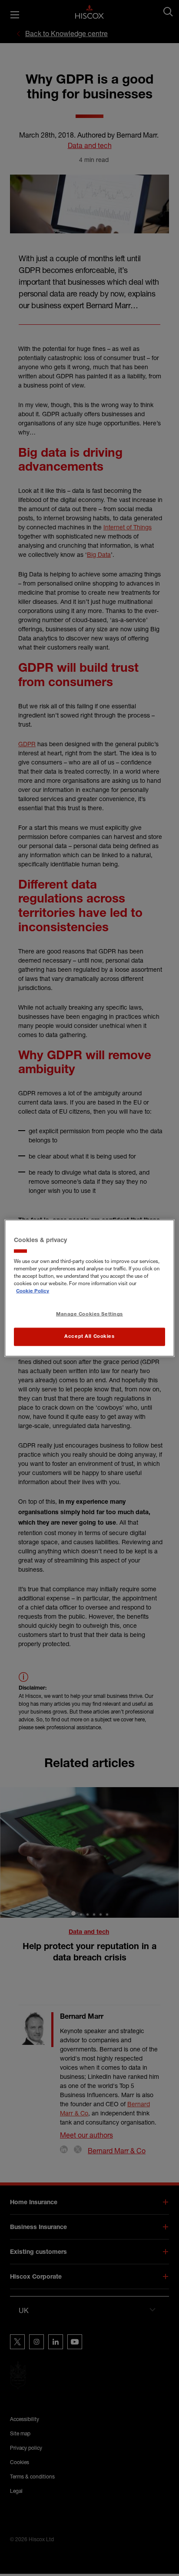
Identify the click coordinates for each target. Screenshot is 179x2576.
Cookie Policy (33, 1291)
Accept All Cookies (89, 1337)
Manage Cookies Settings (89, 1315)
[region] (89, 1288)
